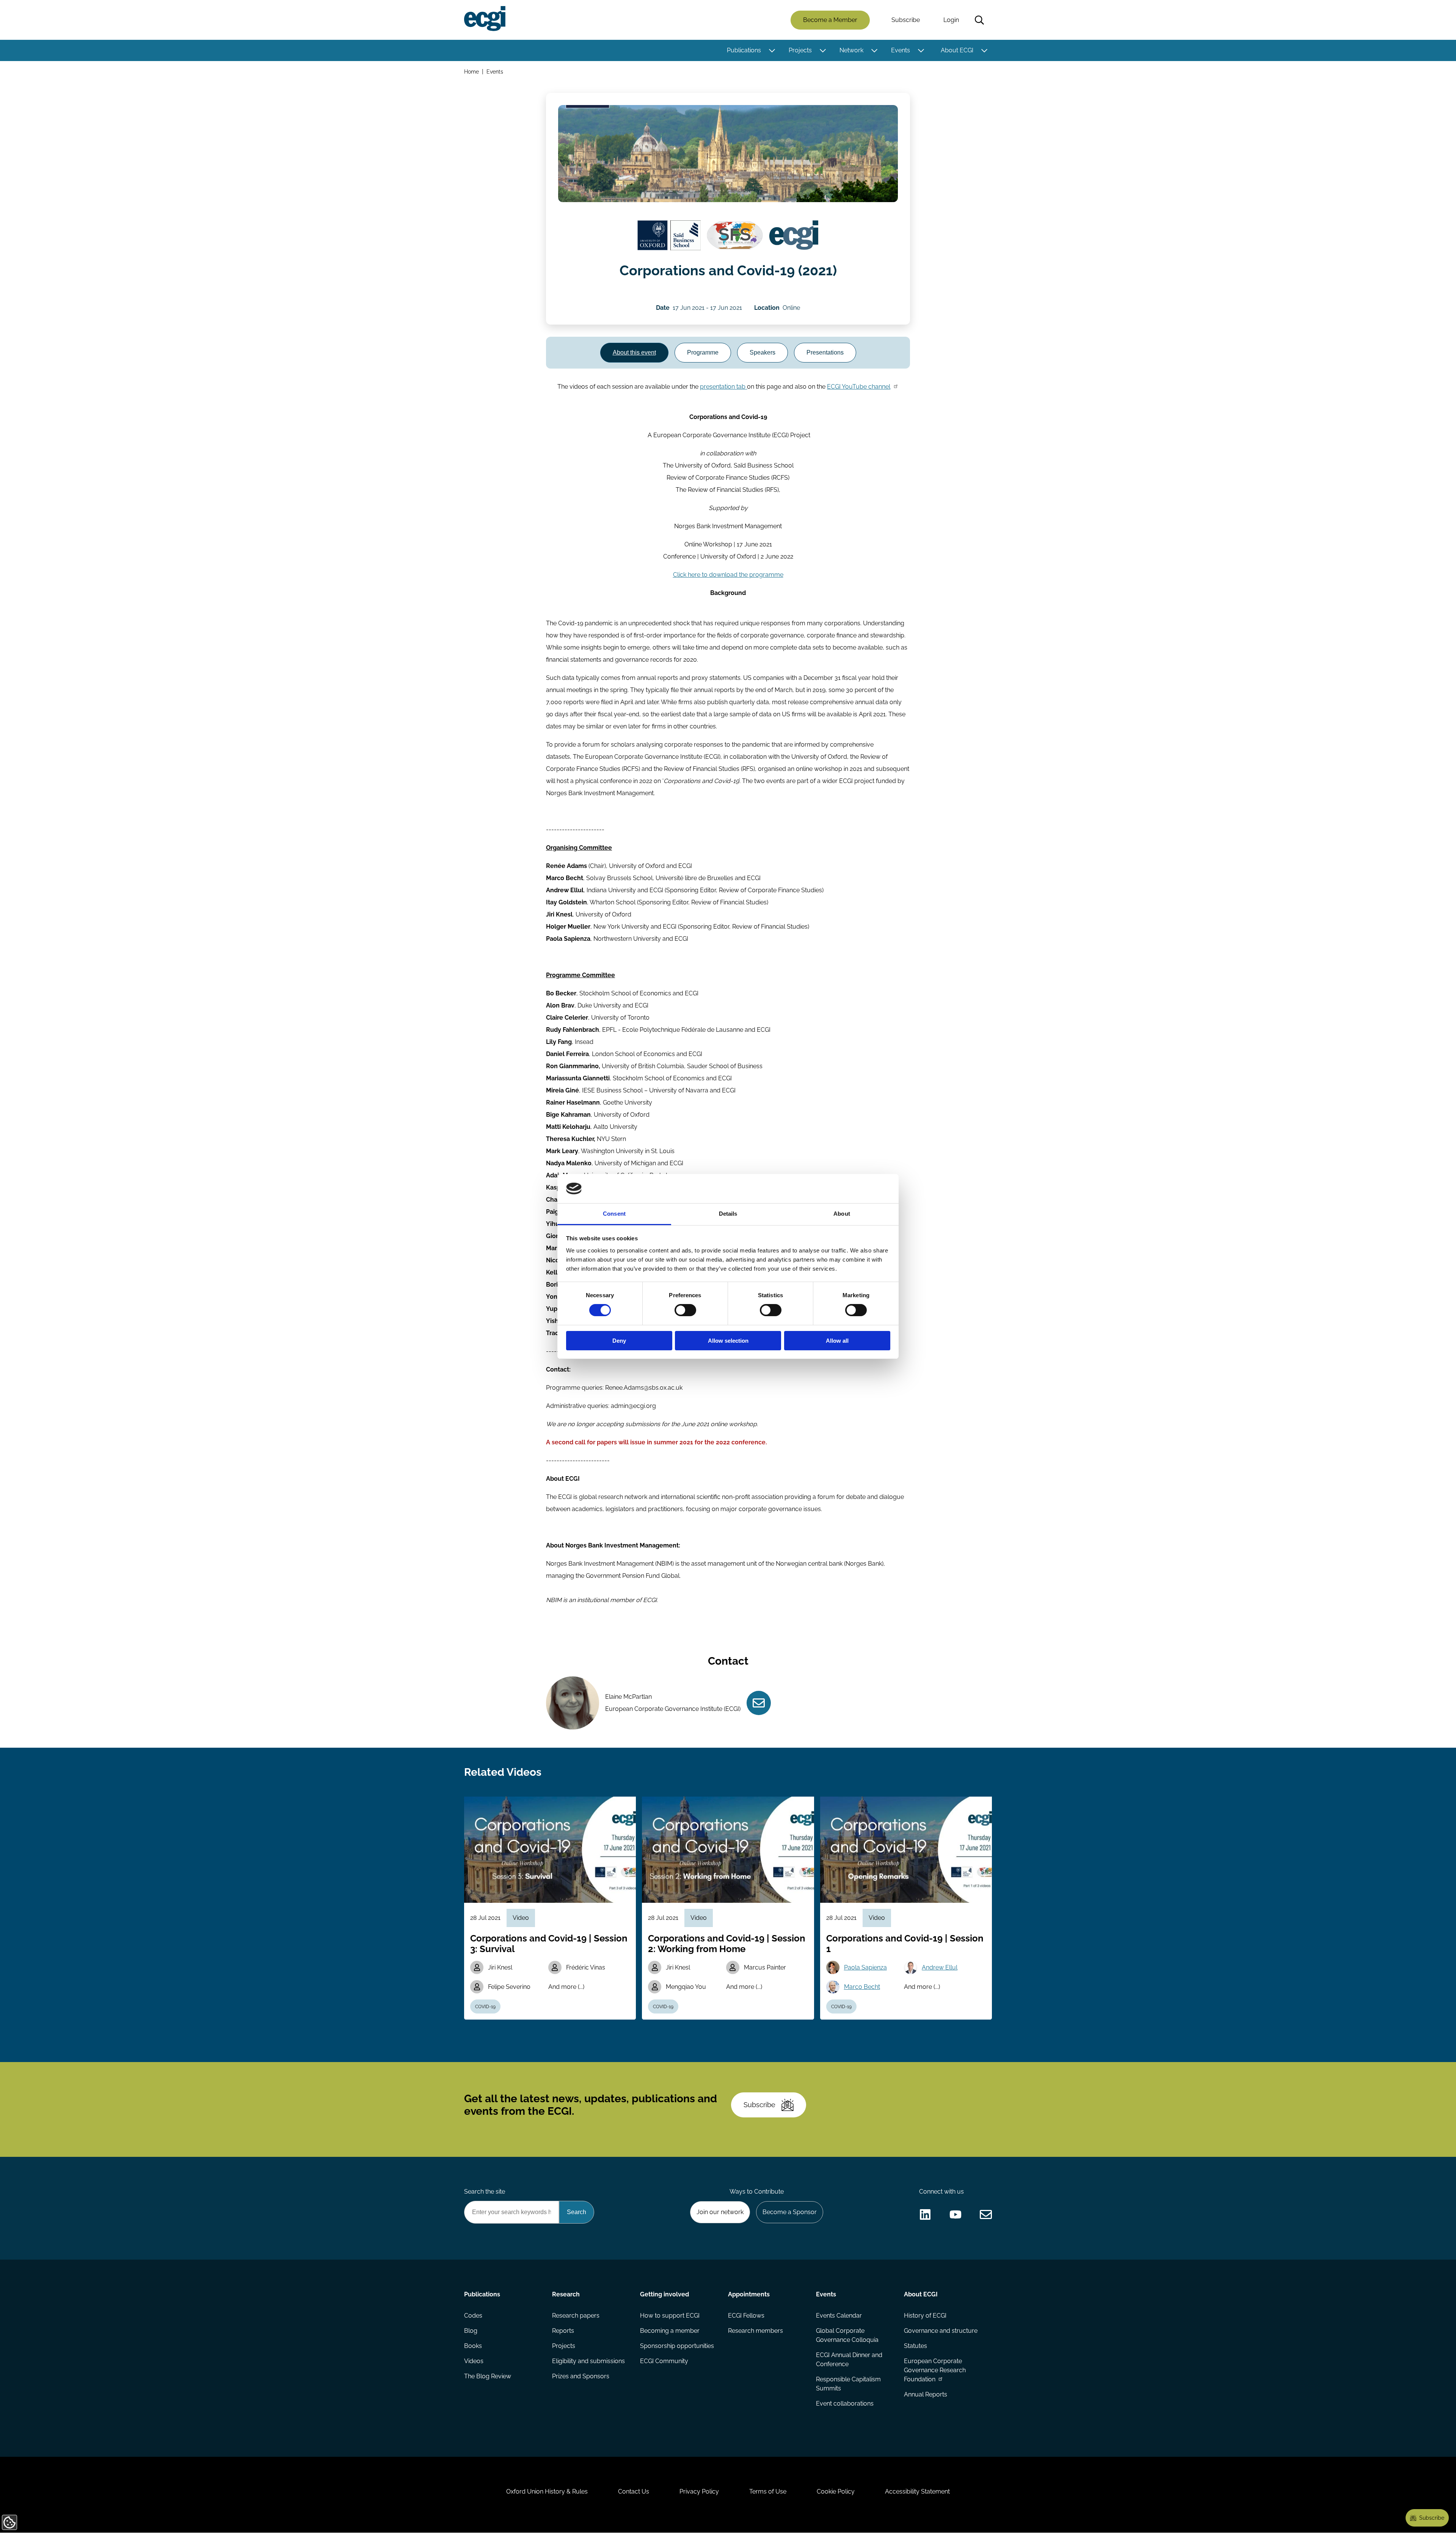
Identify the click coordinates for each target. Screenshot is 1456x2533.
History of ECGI (925, 2316)
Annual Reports (926, 2394)
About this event (634, 352)
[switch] (685, 1310)
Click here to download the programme (728, 575)
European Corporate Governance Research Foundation (935, 2370)
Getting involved (664, 2294)
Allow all (837, 1341)
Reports (563, 2331)
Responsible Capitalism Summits (848, 2384)
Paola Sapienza (865, 1967)
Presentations (825, 352)
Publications (744, 50)
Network (851, 50)
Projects (800, 50)
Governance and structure (941, 2331)
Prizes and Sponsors (581, 2376)
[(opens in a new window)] (669, 235)
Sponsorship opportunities (677, 2346)
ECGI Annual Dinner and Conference (849, 2360)
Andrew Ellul (940, 1967)
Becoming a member (670, 2331)
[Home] (485, 19)
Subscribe (906, 20)
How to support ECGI (670, 2316)
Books (473, 2346)
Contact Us (634, 2491)
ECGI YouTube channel (859, 387)
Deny (619, 1341)
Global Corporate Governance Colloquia (847, 2335)
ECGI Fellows (746, 2316)
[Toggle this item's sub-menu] (772, 50)
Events (901, 50)
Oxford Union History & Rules (547, 2491)
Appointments (749, 2294)
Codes (473, 2316)
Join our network (720, 2212)
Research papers (576, 2316)
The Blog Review (488, 2376)
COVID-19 (485, 2007)
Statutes (915, 2346)
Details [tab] (728, 1214)
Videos (474, 2361)
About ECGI (957, 50)
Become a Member (830, 20)
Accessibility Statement (917, 2491)
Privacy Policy (699, 2491)
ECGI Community (664, 2361)
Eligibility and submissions (588, 2361)
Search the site (485, 2192)
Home (471, 71)
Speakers (763, 352)
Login (951, 20)
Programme (703, 352)
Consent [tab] (614, 1214)
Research (566, 2294)
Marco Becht (862, 1987)
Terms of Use (768, 2491)
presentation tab (723, 387)
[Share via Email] (986, 2214)
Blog (471, 2331)
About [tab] (842, 1214)
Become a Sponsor (790, 2212)
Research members (755, 2331)
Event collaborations (845, 2404)
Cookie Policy (836, 2491)
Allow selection (728, 1341)
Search (979, 20)
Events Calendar (839, 2316)
